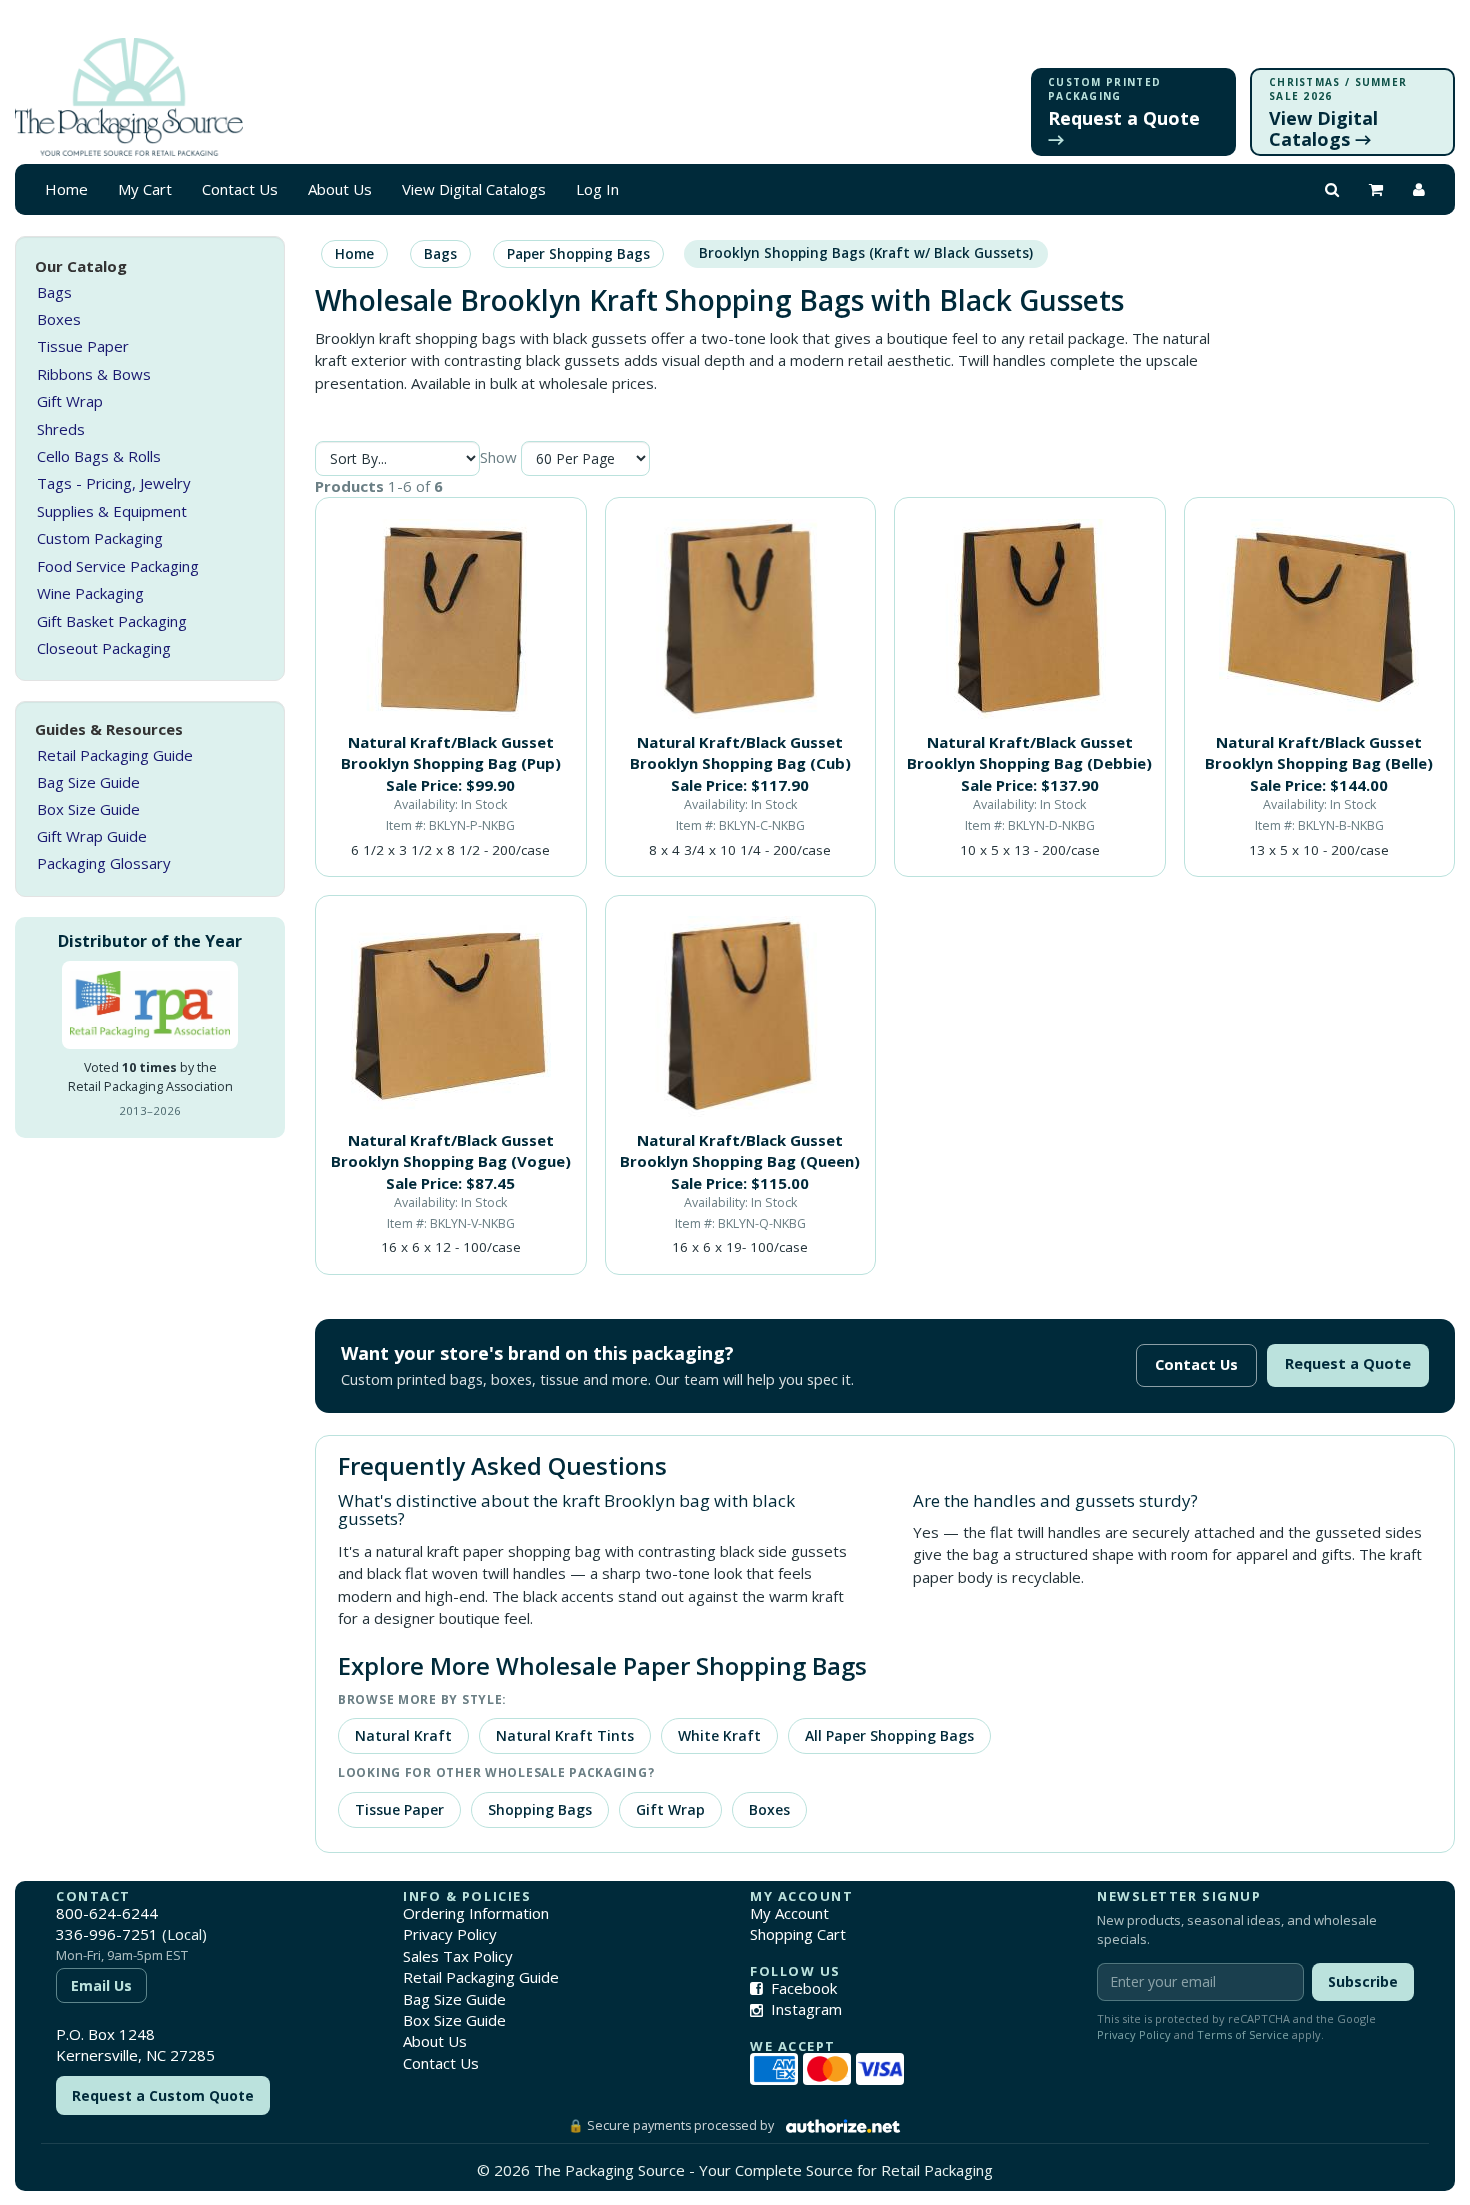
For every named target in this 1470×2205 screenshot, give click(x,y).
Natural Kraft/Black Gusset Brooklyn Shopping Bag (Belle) (1319, 752)
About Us (340, 189)
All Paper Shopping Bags (889, 1735)
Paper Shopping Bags (578, 254)
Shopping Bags (540, 1809)
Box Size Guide (88, 809)
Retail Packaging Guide (115, 755)
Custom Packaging (100, 538)
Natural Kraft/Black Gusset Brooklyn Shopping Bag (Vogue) (451, 1150)
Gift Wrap (70, 401)
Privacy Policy (450, 1934)
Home (66, 189)
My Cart (145, 189)
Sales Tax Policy (458, 1956)
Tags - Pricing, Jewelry (114, 483)
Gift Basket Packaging (112, 621)
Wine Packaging (90, 593)
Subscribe (1363, 1981)
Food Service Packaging (118, 566)
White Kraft (719, 1735)
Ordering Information (476, 1913)
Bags (54, 292)
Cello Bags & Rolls (99, 456)
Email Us (101, 1985)
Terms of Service (1243, 2034)
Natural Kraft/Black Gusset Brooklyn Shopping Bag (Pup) (451, 752)
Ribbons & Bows (94, 374)
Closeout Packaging (104, 648)
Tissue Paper (83, 346)
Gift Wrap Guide (92, 836)
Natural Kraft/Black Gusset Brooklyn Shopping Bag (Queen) (740, 1150)
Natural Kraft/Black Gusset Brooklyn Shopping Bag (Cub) (740, 752)
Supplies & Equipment (112, 511)
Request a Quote (1348, 1363)
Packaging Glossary (104, 863)
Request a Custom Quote (163, 2095)
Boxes (59, 319)
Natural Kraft (403, 1735)
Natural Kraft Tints (565, 1735)
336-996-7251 (107, 1934)
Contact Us (240, 189)
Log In (597, 189)
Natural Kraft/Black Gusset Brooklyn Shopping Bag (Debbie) (1029, 752)
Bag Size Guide (88, 782)
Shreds (61, 429)
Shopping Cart (798, 1934)
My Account (789, 1913)
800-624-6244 (107, 1913)
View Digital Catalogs (474, 189)
